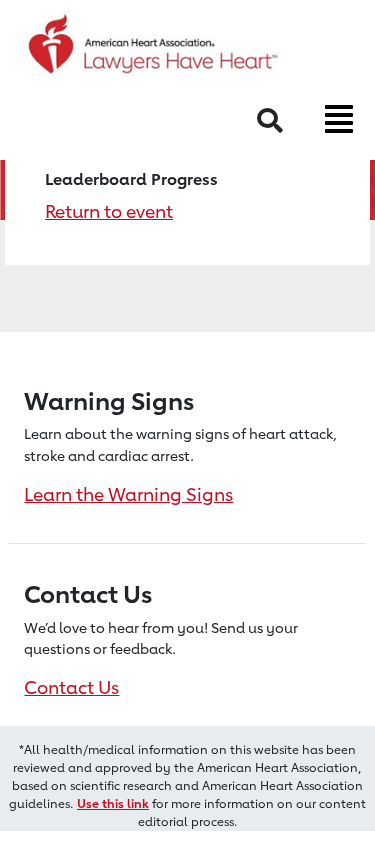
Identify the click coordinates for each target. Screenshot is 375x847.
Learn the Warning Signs (128, 494)
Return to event (109, 211)
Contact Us (71, 687)
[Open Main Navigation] (339, 119)
